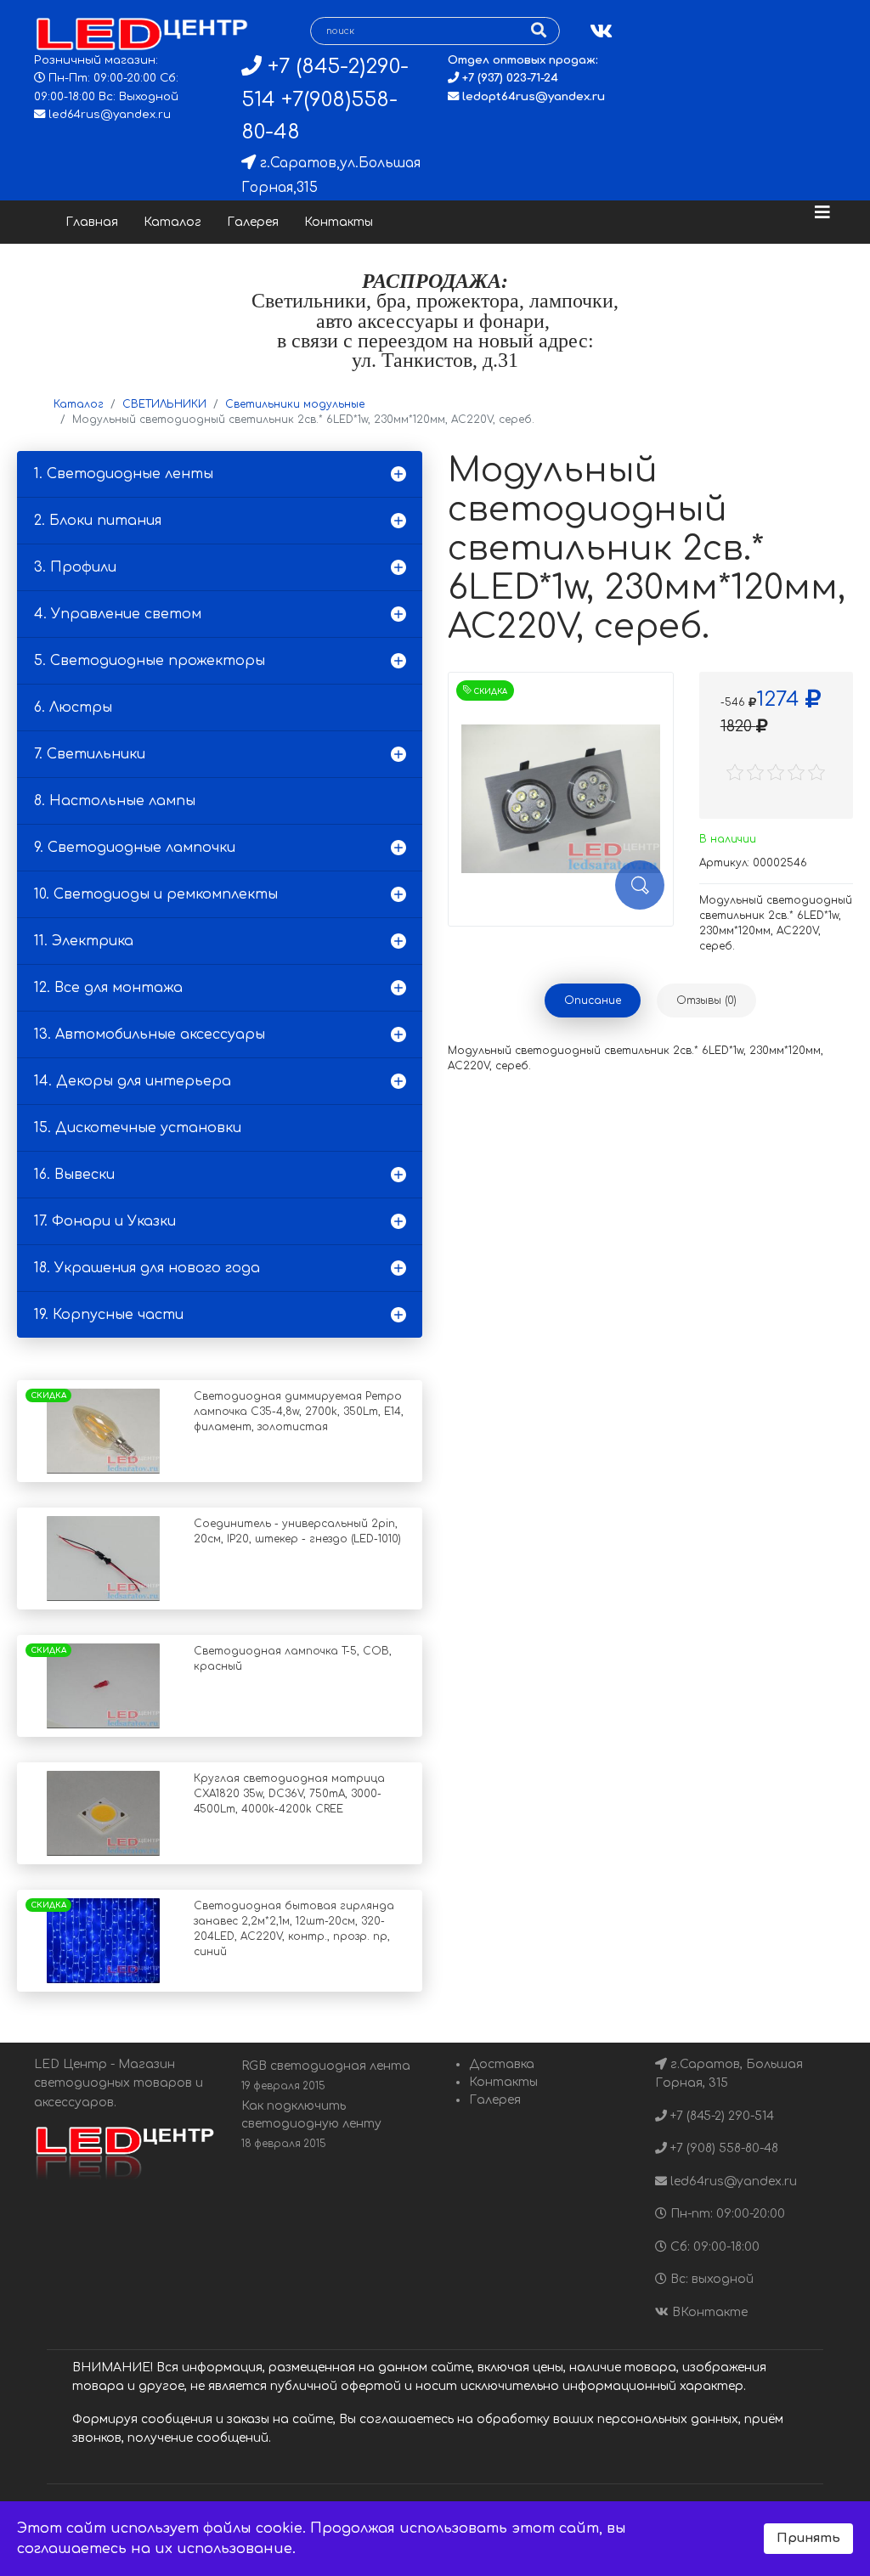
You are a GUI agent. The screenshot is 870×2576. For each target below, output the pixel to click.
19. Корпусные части (109, 1315)
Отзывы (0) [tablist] (706, 1001)
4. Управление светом (118, 614)
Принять (808, 2538)
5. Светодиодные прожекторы (150, 661)
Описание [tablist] (593, 1001)
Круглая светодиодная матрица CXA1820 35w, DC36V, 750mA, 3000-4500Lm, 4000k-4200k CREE (289, 1794)
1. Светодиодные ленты (124, 474)
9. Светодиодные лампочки (135, 848)
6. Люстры (73, 707)
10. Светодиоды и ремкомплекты (156, 894)
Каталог (172, 222)
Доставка (502, 2064)
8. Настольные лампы (115, 801)
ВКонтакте (708, 2312)
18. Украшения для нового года (147, 1268)
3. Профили (75, 567)
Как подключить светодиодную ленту (311, 2125)
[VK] (601, 32)
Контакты (339, 222)
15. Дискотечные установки (138, 1128)
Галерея (253, 222)
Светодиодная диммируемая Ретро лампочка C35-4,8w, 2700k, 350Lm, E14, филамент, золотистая (299, 1412)
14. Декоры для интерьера (133, 1081)
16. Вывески (74, 1175)
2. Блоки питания (98, 521)
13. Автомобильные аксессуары (150, 1034)
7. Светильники (90, 754)
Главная (92, 222)
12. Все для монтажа (108, 988)
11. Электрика (84, 941)
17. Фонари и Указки (105, 1221)
